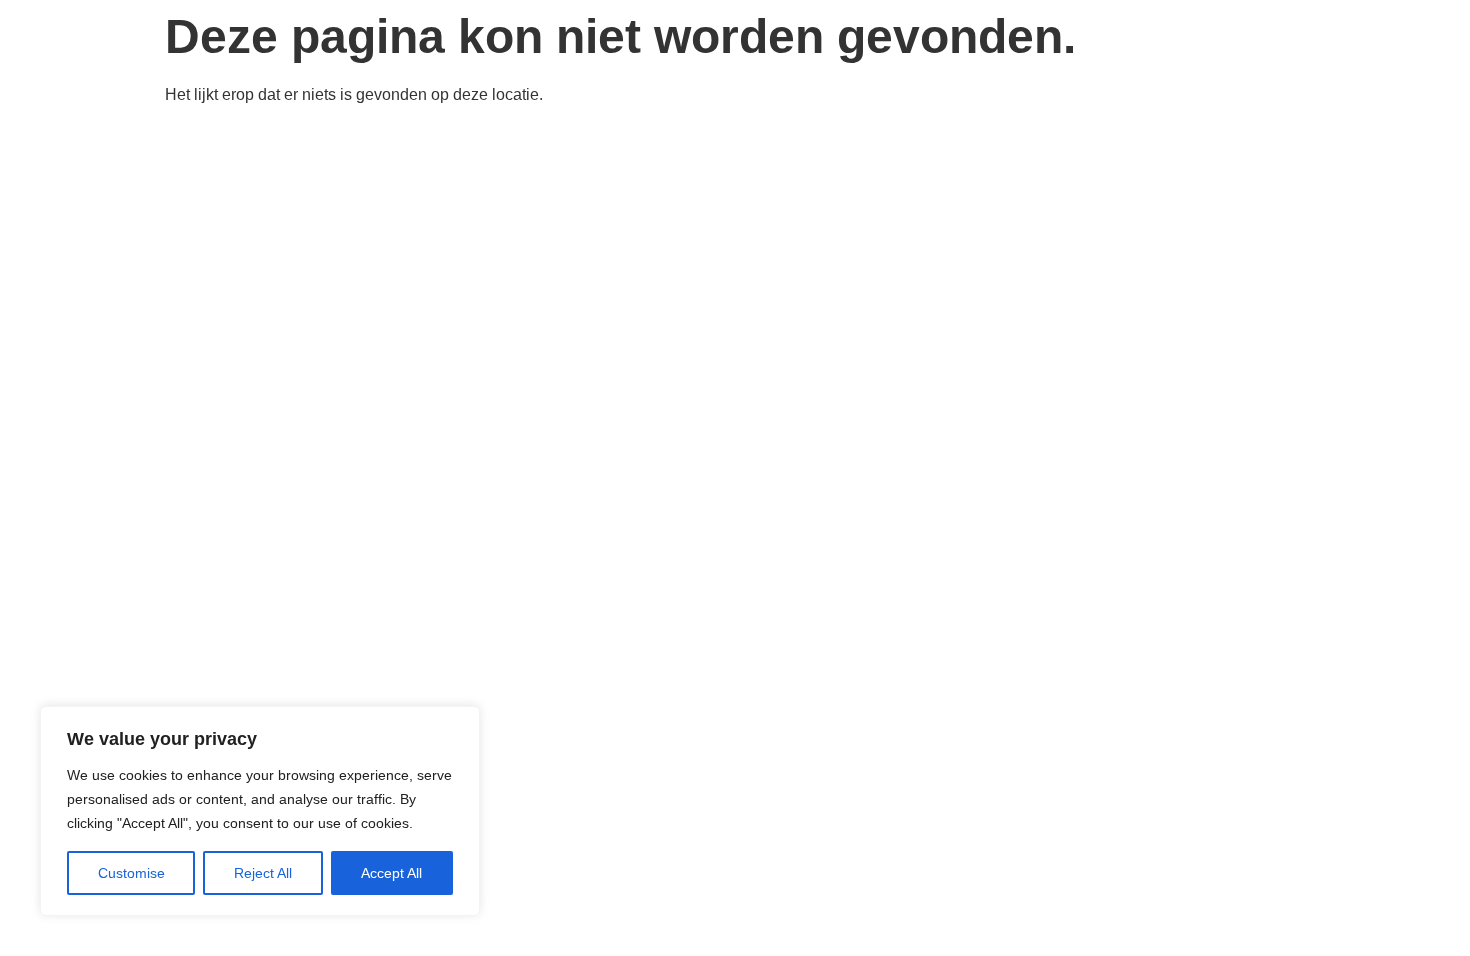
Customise (131, 873)
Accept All (391, 873)
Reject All (263, 873)
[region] (260, 811)
